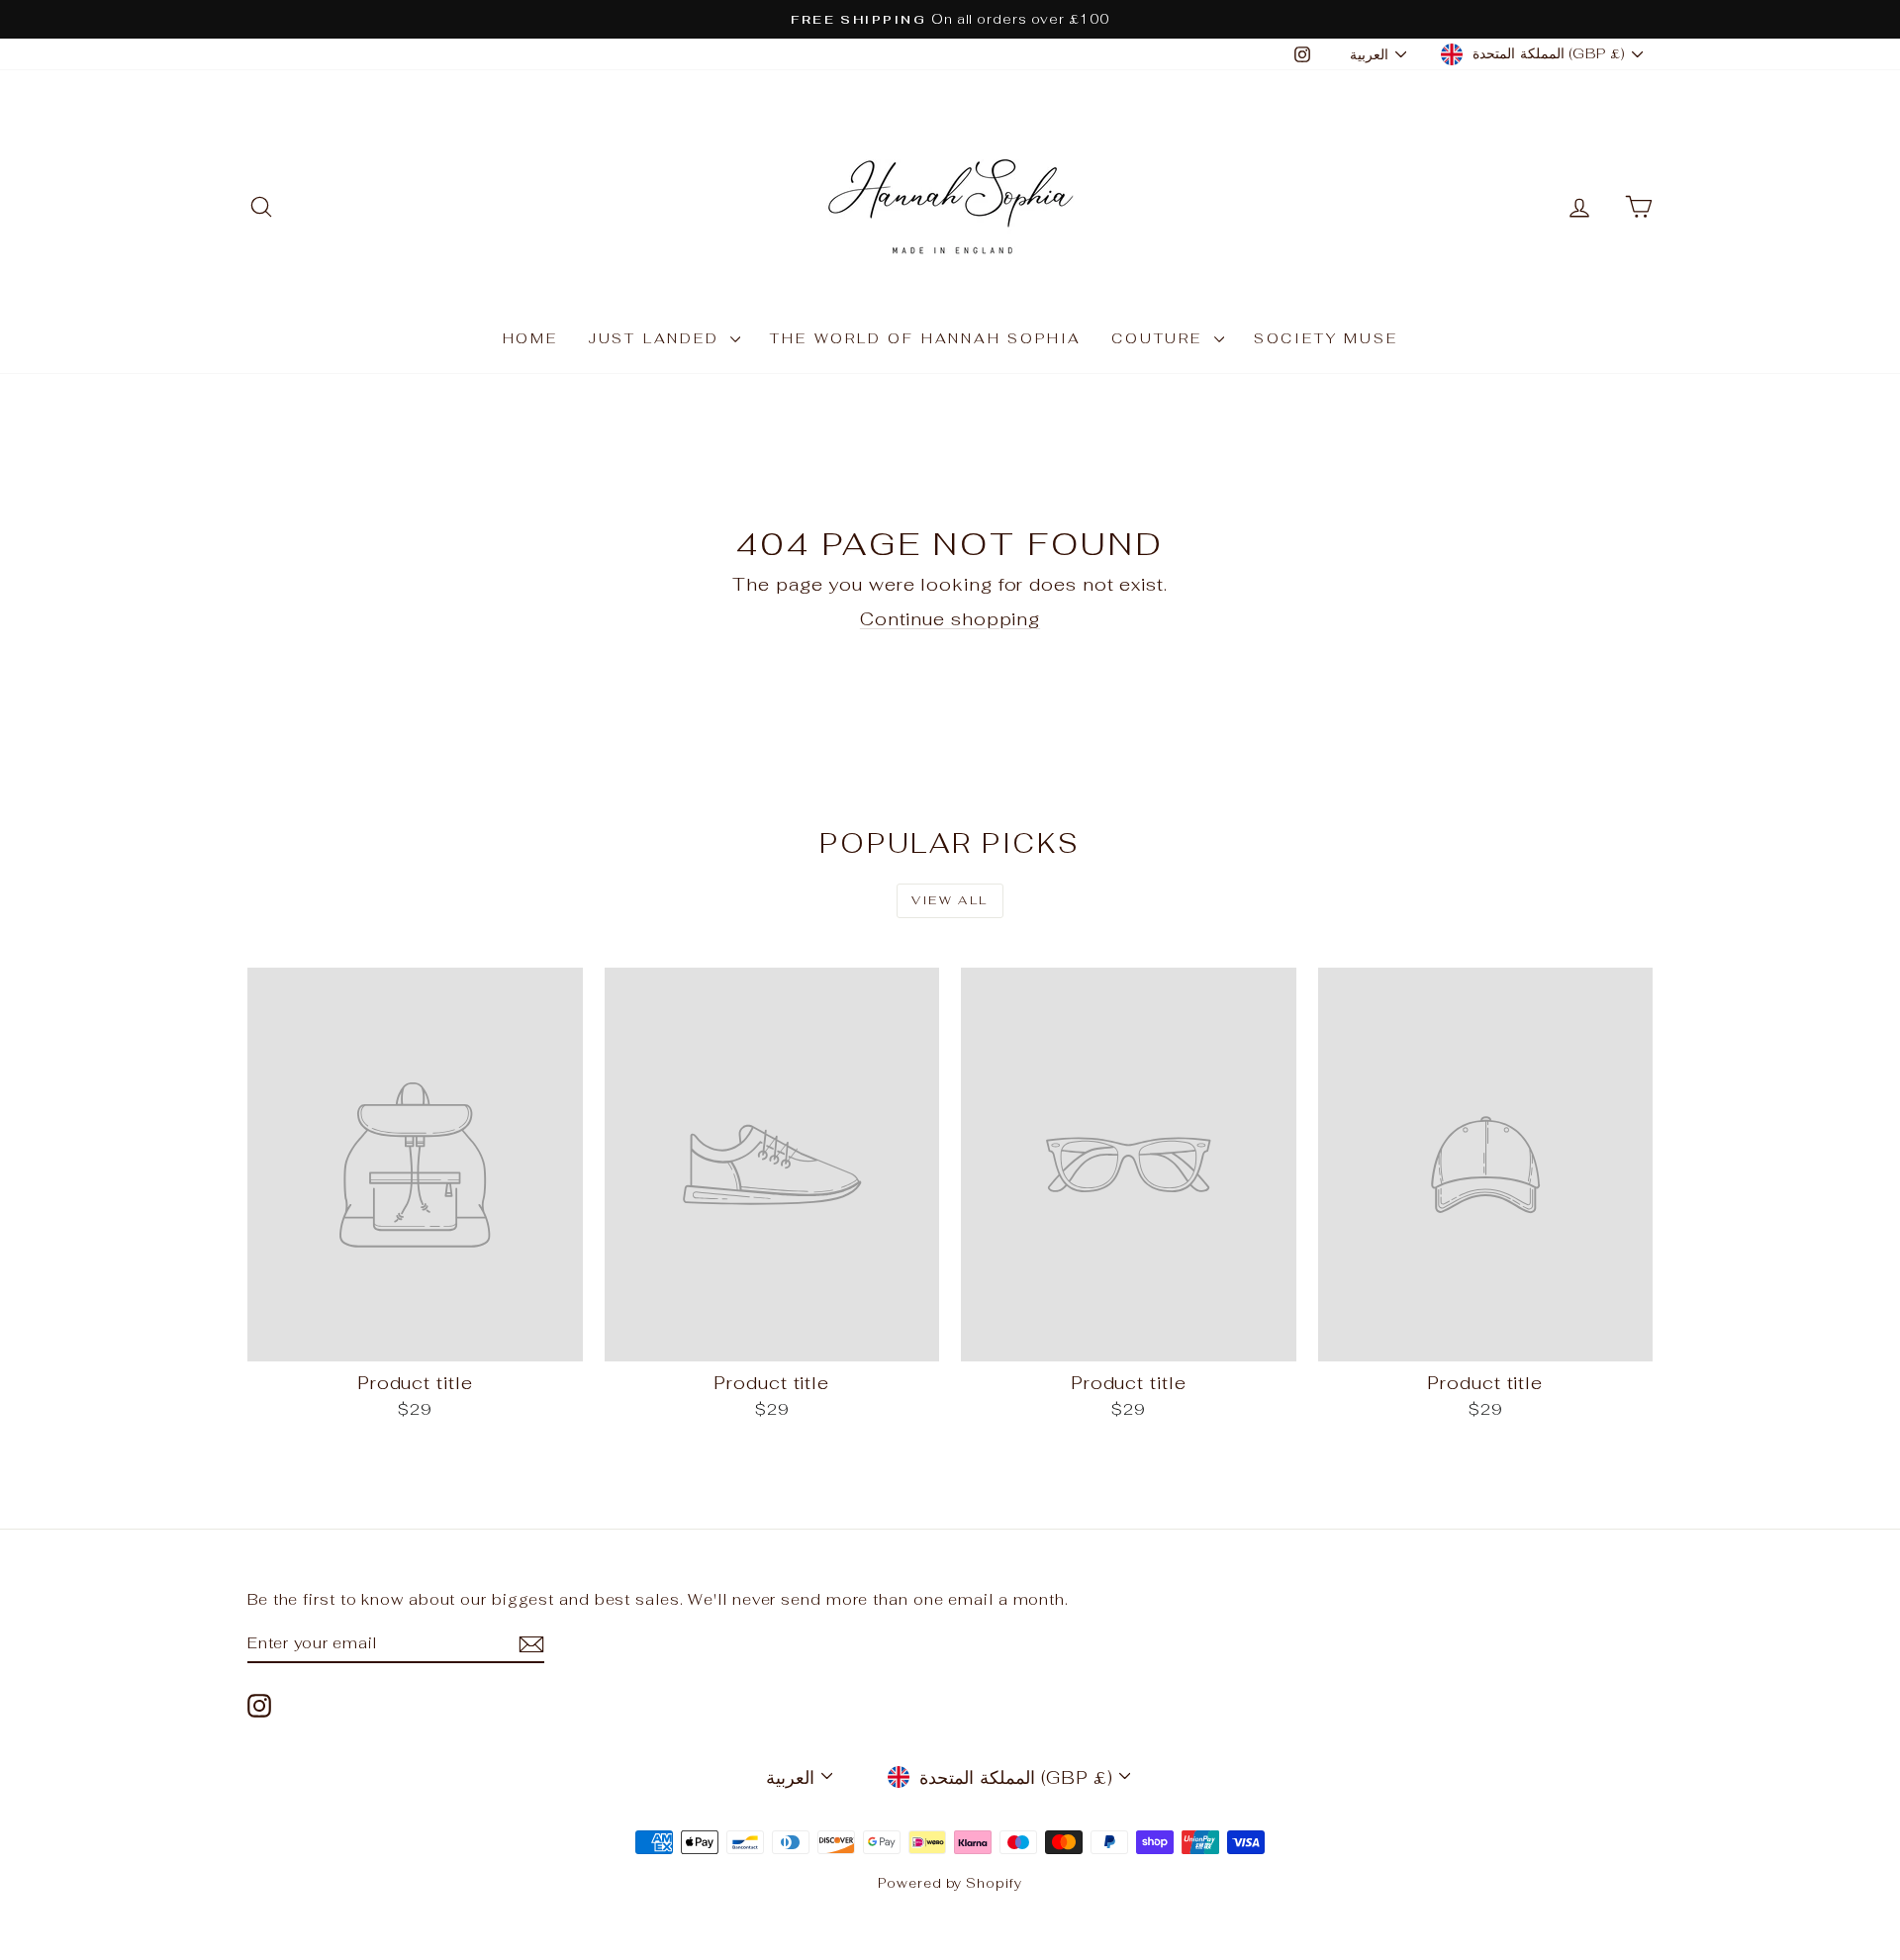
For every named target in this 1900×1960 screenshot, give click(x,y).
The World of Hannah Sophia (926, 338)
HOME (530, 338)
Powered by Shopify (950, 1883)
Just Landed (657, 338)
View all (950, 900)
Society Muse (1326, 338)
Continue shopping (950, 619)
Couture (1160, 338)
